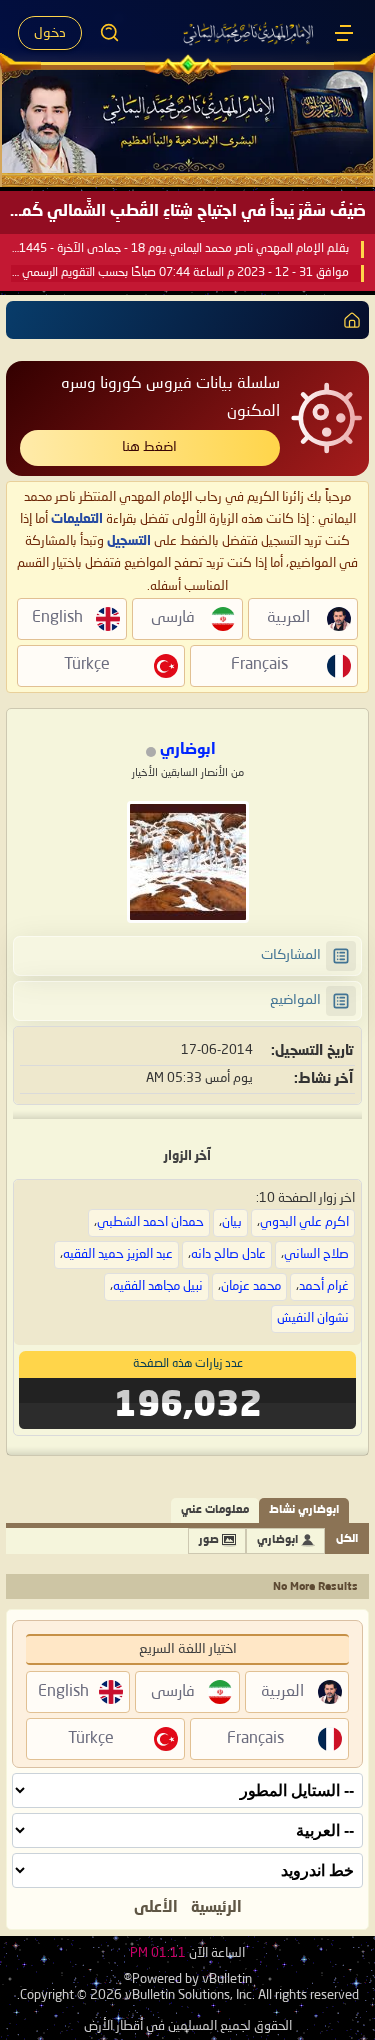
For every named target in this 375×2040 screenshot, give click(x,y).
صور (209, 1540)
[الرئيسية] (344, 33)
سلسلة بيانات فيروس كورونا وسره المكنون (170, 397)
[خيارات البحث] (110, 33)
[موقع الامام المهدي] (249, 33)
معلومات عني (215, 1510)
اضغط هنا (149, 447)
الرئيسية (216, 1908)
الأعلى (156, 1908)
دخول (50, 33)
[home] (348, 320)
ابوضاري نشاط (304, 1510)
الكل (347, 1539)
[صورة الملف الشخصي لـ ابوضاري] (188, 862)
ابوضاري (277, 1540)
